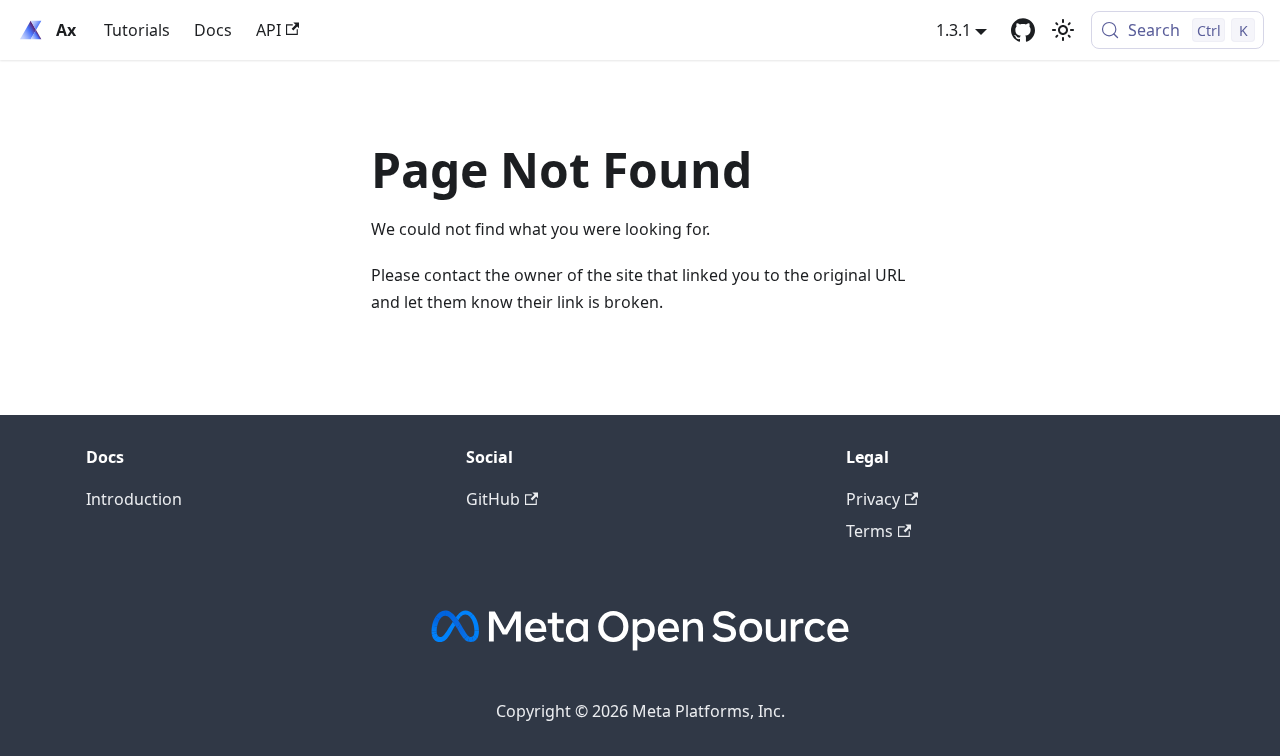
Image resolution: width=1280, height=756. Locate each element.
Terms (869, 531)
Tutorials (137, 30)
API (268, 30)
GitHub (493, 499)
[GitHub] (1023, 30)
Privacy (873, 499)
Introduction (134, 499)
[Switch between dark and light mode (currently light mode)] (1063, 30)
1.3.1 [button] (953, 30)
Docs (213, 30)
